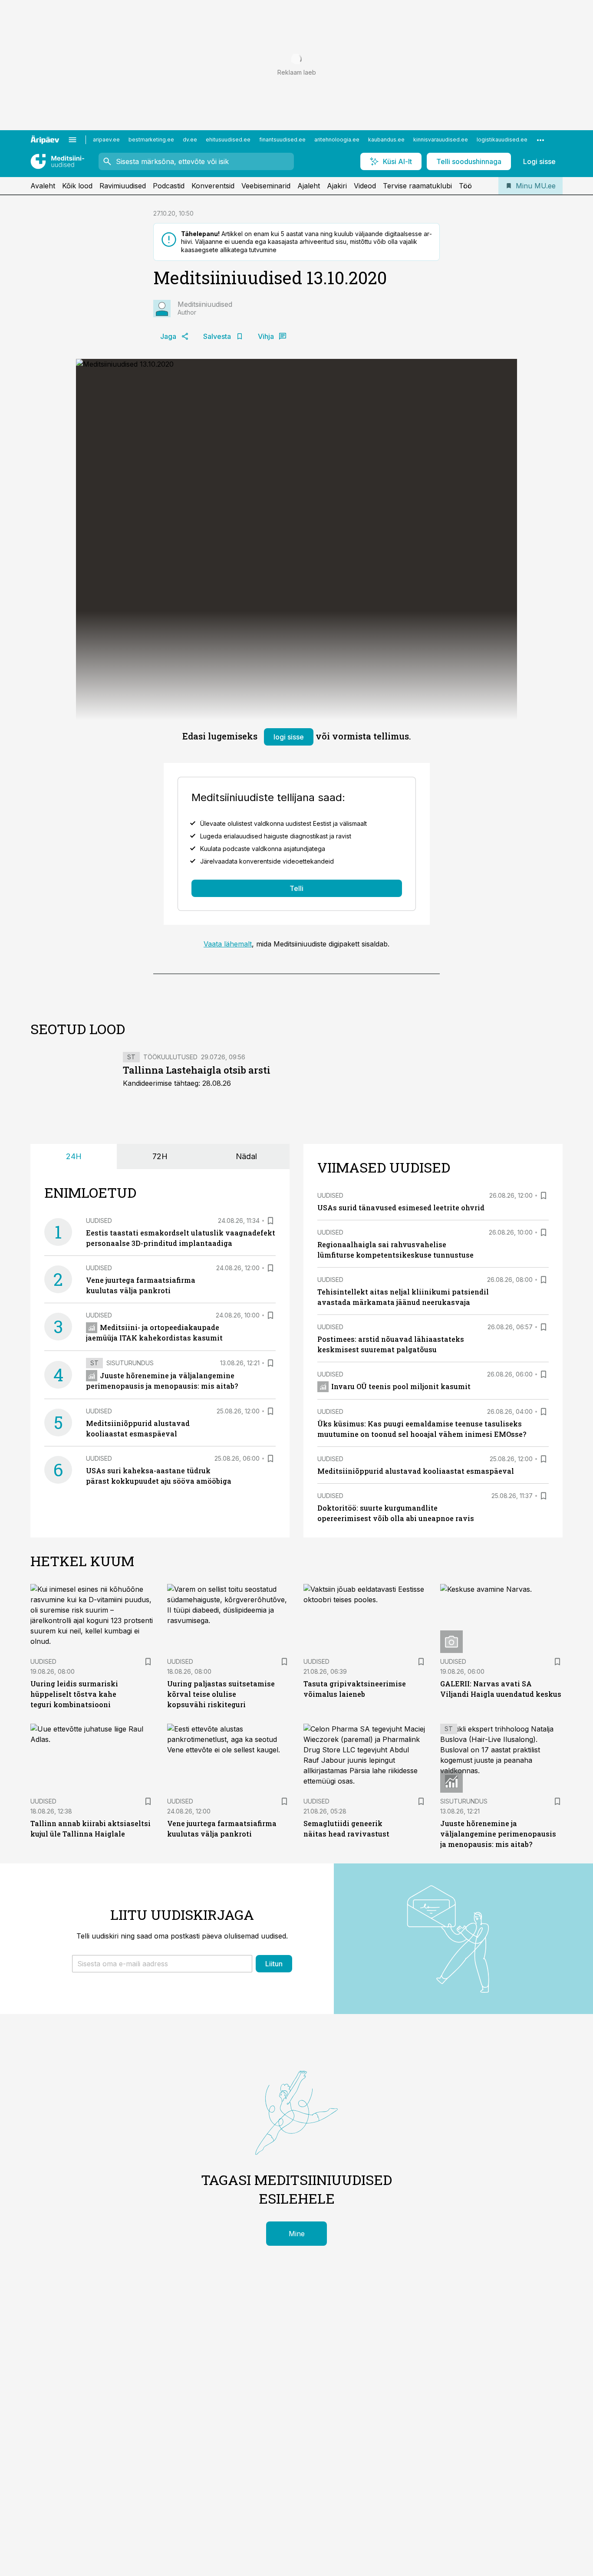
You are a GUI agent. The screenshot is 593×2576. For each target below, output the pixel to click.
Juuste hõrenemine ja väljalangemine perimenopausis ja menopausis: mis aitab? (498, 1834)
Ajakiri (337, 186)
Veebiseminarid (266, 186)
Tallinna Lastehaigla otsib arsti (197, 1070)
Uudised (99, 1221)
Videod (365, 186)
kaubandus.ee (386, 140)
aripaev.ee (106, 140)
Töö (465, 186)
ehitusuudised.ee (228, 140)
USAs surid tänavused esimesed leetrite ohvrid (401, 1207)
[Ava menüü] (72, 140)
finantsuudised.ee (282, 140)
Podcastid (169, 186)
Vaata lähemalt (228, 944)
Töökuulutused (170, 1057)
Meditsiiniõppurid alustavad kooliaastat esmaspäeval (416, 1471)
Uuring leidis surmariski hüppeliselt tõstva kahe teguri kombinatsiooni (74, 1694)
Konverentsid (213, 186)
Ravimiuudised (123, 186)
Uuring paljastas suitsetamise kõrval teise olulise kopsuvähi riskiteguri (221, 1694)
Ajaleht (309, 186)
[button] (162, 1964)
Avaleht (43, 186)
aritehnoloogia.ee (337, 140)
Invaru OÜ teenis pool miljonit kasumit (401, 1386)
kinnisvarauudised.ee (441, 140)
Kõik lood (77, 186)
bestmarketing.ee (151, 140)
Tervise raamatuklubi (417, 186)
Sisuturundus (130, 1363)
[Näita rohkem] (540, 140)
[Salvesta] (270, 1221)
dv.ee (190, 140)
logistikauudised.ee (502, 140)
